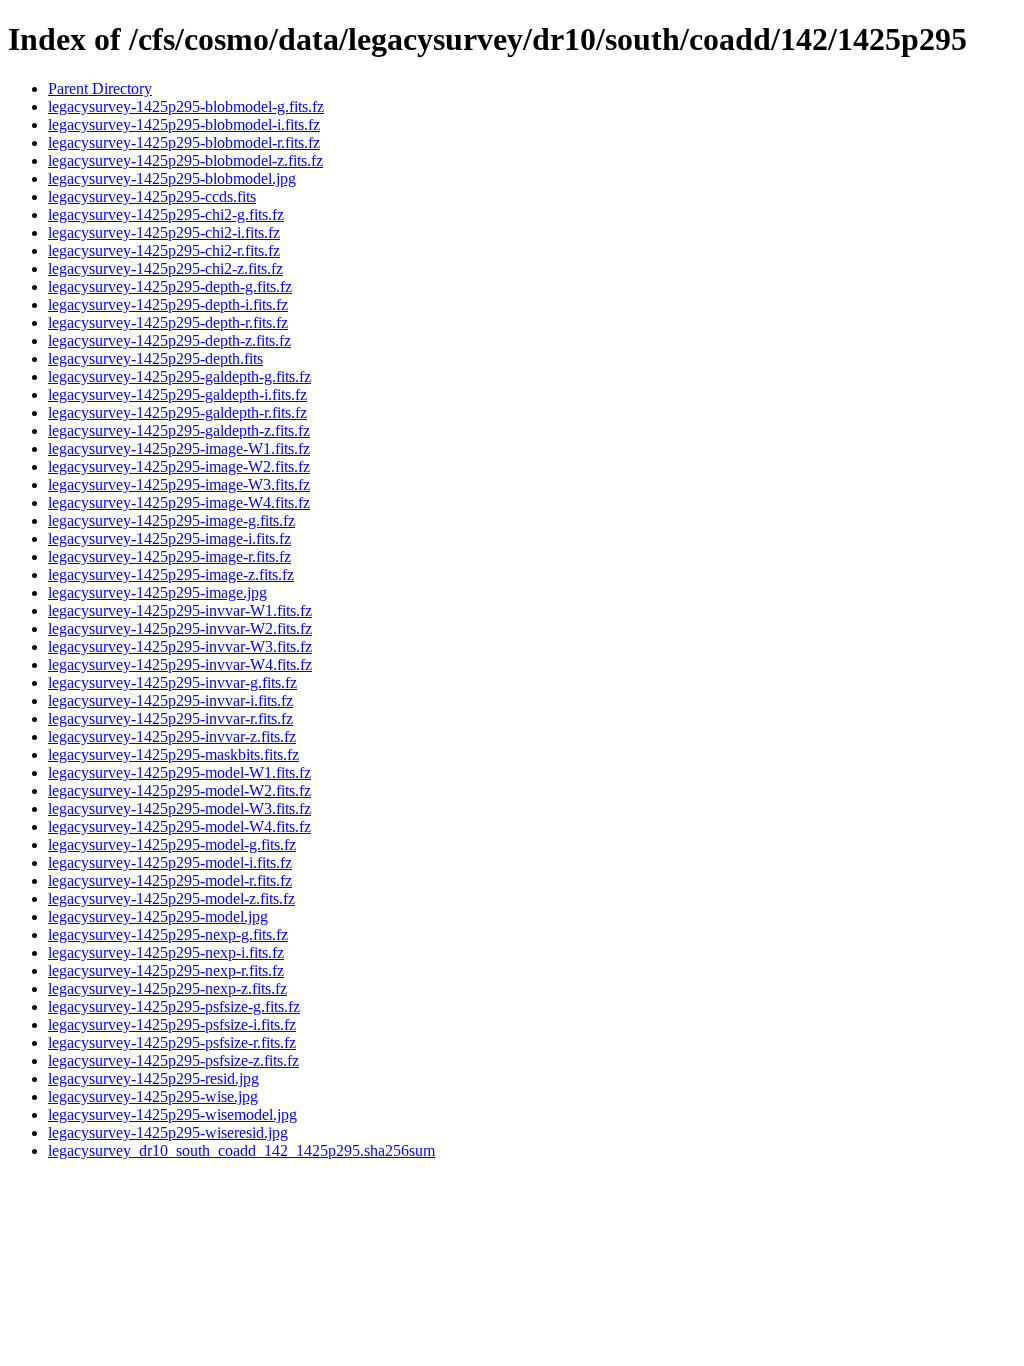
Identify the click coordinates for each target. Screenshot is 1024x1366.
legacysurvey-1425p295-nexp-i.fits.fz (166, 952)
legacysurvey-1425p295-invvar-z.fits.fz (172, 736)
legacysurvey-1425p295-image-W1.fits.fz (179, 448)
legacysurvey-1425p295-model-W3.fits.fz (179, 808)
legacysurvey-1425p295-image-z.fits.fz (171, 574)
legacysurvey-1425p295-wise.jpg (153, 1096)
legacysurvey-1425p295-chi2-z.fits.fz (165, 268)
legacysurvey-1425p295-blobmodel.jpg (172, 178)
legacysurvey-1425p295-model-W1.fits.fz (179, 772)
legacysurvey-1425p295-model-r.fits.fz (170, 880)
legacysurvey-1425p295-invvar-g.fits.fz (172, 682)
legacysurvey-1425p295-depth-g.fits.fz (170, 286)
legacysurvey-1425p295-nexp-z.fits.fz (167, 988)
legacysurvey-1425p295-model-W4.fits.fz (179, 826)
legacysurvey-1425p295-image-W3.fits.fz (179, 484)
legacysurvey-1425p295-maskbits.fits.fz (173, 754)
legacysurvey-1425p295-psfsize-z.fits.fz (173, 1060)
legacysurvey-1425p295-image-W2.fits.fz (179, 466)
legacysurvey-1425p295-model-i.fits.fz (170, 862)
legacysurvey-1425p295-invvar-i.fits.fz (170, 700)
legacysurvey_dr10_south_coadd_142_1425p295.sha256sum (241, 1150)
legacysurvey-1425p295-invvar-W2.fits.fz (180, 628)
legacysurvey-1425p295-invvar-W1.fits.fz (180, 610)
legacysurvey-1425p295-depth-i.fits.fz (168, 304)
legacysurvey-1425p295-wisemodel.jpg (172, 1114)
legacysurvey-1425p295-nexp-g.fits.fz (168, 934)
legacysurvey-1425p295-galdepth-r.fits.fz (177, 412)
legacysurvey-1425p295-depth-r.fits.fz (168, 322)
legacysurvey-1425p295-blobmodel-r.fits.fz (184, 142)
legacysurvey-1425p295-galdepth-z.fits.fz (179, 430)
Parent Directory (100, 88)
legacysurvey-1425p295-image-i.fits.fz (169, 538)
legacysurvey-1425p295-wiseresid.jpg (168, 1132)
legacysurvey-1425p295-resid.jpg (153, 1078)
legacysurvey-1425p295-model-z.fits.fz (171, 898)
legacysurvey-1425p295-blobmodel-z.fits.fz (185, 160)
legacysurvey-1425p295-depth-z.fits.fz (169, 340)
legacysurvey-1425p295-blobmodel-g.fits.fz (186, 106)
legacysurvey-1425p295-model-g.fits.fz (172, 844)
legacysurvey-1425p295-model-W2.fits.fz (179, 790)
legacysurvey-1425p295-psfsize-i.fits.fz (172, 1024)
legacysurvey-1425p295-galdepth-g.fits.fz (179, 376)
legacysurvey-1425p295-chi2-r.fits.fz (164, 250)
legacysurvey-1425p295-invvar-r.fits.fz (170, 718)
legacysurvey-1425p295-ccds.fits (152, 196)
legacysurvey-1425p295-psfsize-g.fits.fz (174, 1006)
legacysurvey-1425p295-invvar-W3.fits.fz (180, 646)
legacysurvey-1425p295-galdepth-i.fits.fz (177, 394)
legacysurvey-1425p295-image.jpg (157, 592)
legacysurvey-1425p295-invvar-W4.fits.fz (180, 664)
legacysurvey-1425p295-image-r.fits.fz (169, 556)
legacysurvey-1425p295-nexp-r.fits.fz (166, 970)
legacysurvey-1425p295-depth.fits (155, 358)
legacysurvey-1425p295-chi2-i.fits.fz (164, 232)
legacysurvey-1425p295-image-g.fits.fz (171, 520)
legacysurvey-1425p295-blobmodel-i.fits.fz (184, 124)
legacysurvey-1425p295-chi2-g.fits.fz (166, 214)
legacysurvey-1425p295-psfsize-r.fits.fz (172, 1042)
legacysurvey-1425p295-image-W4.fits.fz (179, 502)
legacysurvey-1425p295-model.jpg (158, 916)
